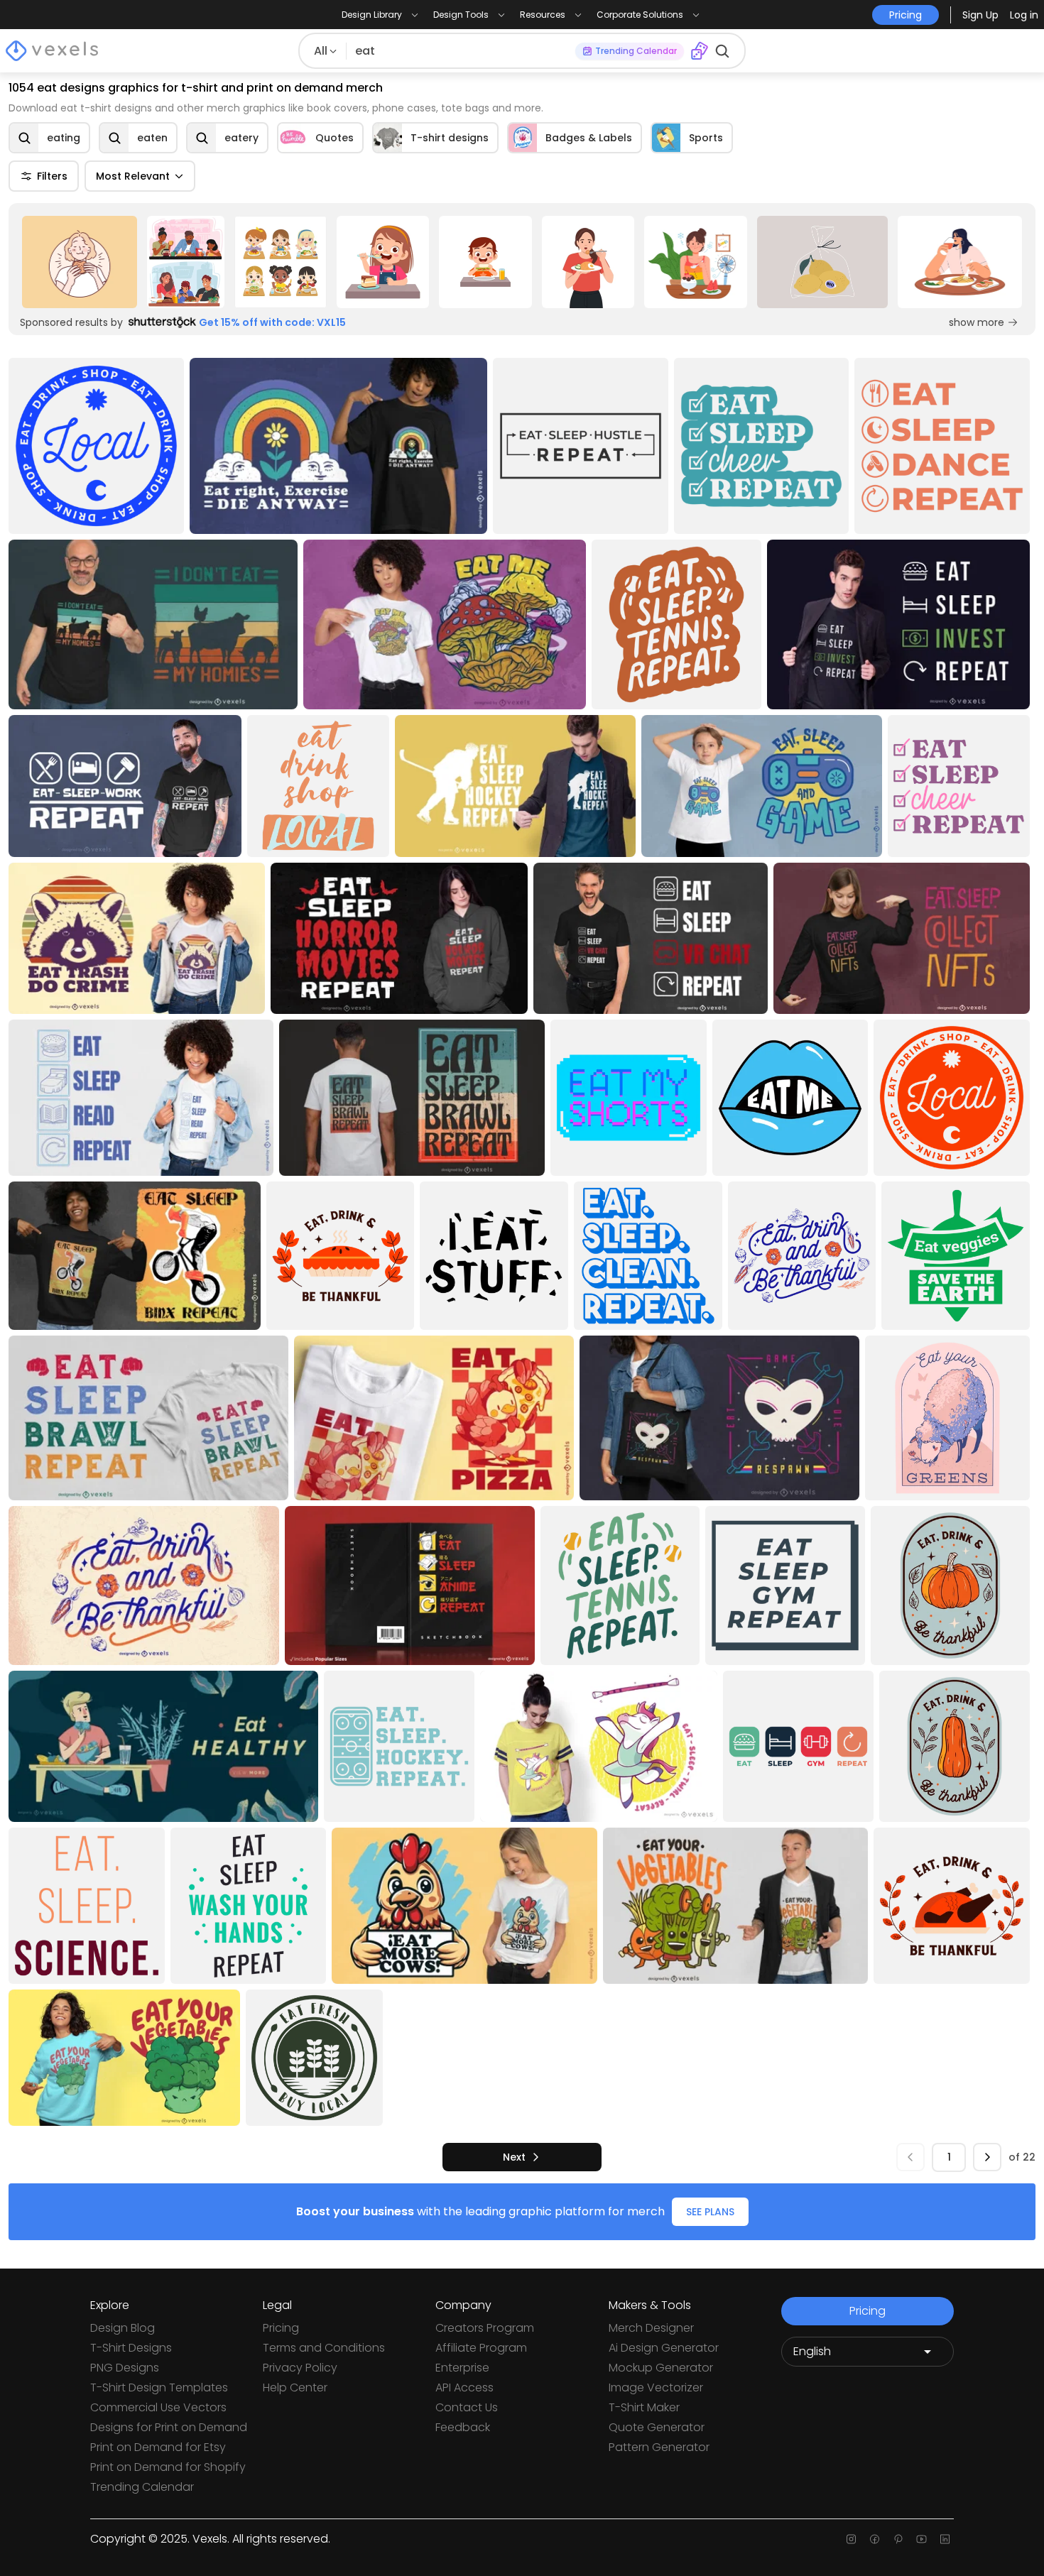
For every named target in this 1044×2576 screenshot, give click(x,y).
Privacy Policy (300, 2368)
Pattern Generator (659, 2447)
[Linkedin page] (945, 2539)
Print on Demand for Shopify (168, 2467)
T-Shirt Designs (131, 2348)
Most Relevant (133, 176)
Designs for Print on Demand (169, 2427)
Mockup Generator (661, 2368)
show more (977, 322)
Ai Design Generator (664, 2348)
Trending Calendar (142, 2487)
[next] (987, 2157)
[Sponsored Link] (80, 262)
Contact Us (467, 2407)
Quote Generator (657, 2427)
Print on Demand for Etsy (158, 2447)
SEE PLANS (710, 2212)
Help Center (295, 2387)
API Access (464, 2387)
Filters (52, 176)
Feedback (463, 2427)
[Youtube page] (921, 2539)
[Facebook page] (875, 2539)
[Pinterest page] (898, 2539)
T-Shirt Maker (644, 2407)
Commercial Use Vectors (158, 2407)
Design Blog (123, 2328)
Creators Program (485, 2328)
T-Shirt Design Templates (159, 2387)
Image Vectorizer (656, 2387)
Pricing (281, 2328)
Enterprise (462, 2368)
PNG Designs (125, 2368)
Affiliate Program (481, 2348)
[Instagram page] (851, 2539)
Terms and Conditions (324, 2348)
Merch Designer (651, 2328)
